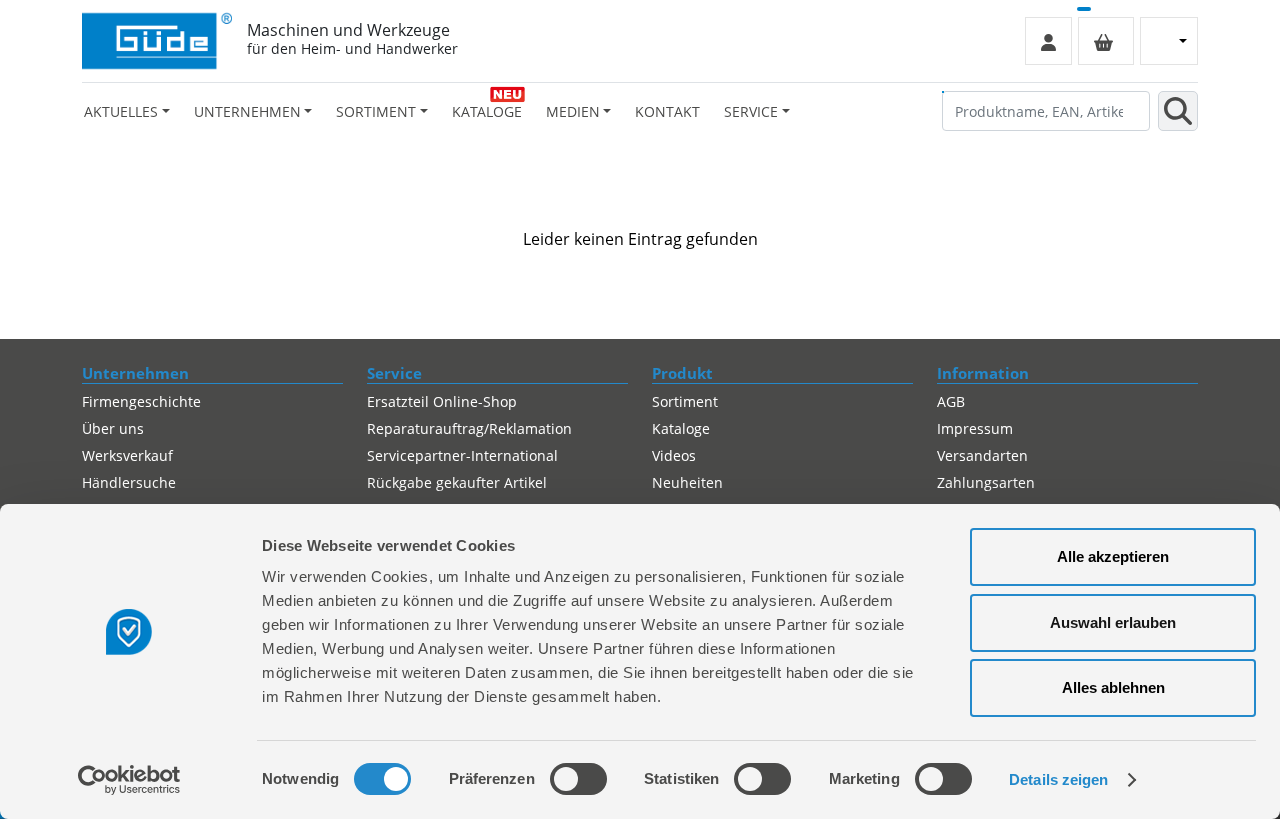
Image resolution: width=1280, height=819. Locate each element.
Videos (674, 455)
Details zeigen (1058, 779)
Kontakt (667, 111)
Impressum (975, 428)
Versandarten (982, 455)
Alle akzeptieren (1113, 556)
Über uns (113, 428)
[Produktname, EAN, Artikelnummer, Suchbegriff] (1178, 111)
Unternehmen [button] (247, 111)
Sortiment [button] (376, 111)
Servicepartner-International (462, 455)
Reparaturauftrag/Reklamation (469, 428)
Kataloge (487, 111)
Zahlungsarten (986, 482)
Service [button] (751, 111)
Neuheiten (687, 482)
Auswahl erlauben (1113, 622)
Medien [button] (573, 111)
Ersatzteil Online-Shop (442, 401)
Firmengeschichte (141, 401)
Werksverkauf (127, 455)
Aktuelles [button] (121, 111)
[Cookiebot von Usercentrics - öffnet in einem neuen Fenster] (129, 780)
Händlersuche (129, 482)
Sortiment (685, 401)
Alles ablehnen (1113, 687)
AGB (951, 401)
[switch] (578, 779)
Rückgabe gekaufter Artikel (457, 482)
